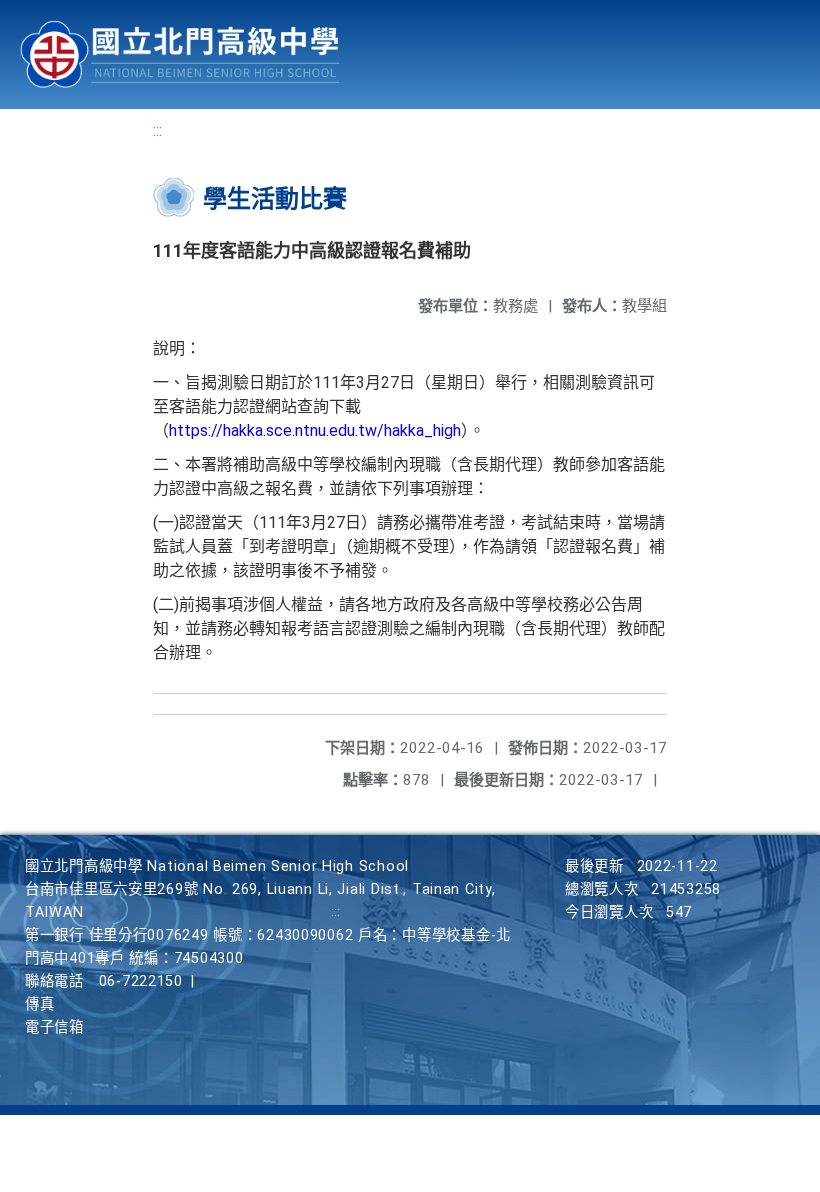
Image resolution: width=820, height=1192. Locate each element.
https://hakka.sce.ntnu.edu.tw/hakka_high (315, 430)
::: (157, 130)
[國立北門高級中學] (180, 54)
